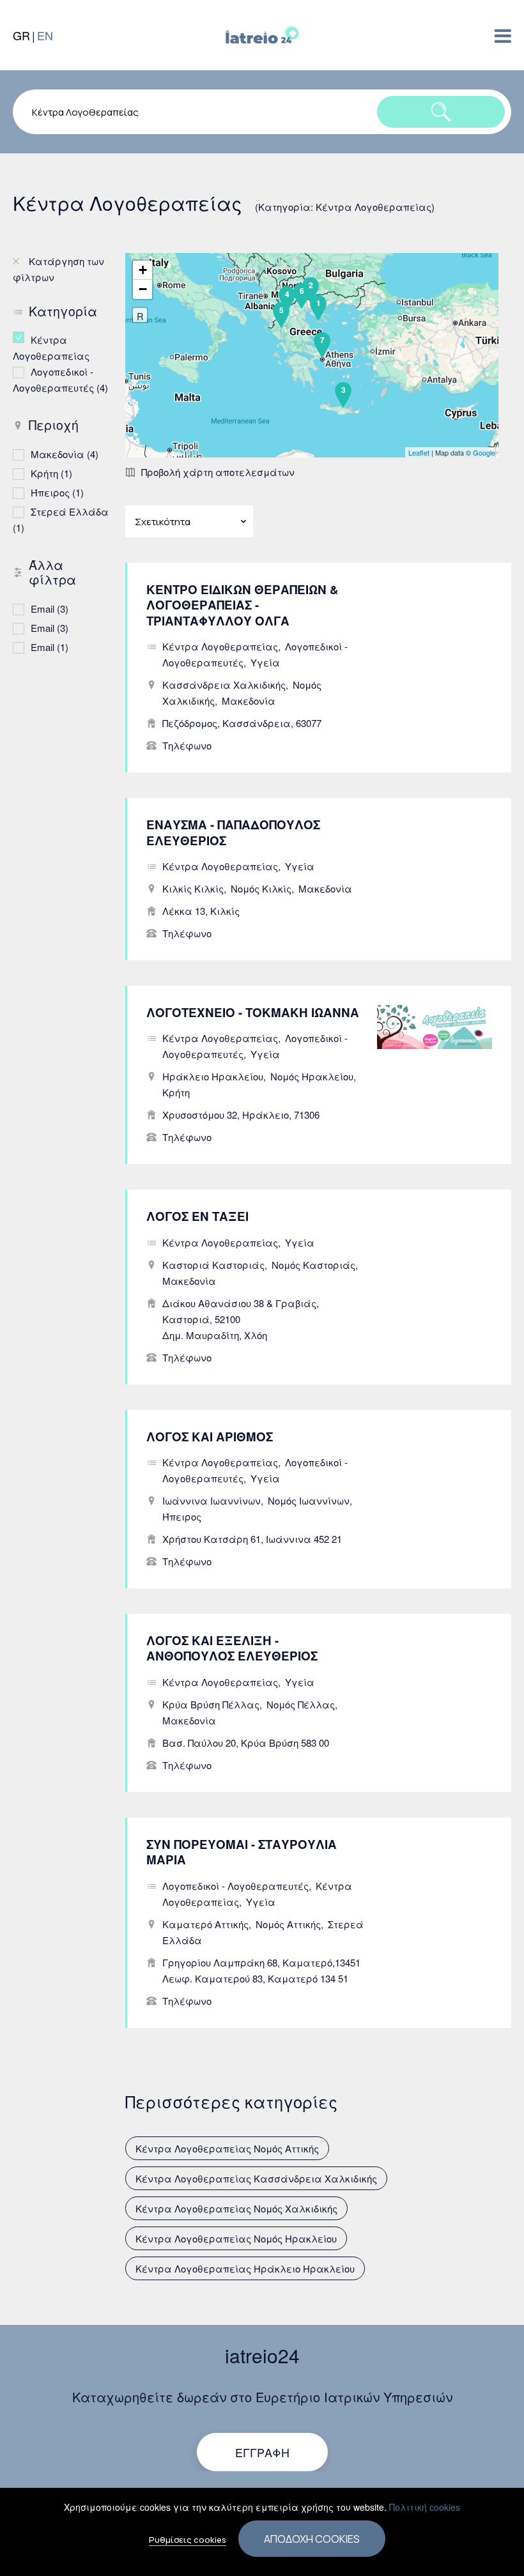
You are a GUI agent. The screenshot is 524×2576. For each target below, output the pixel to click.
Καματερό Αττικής (205, 1924)
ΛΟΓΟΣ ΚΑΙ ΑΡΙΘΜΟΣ (210, 1437)
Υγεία (265, 662)
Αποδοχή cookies (312, 2539)
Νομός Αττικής (288, 1924)
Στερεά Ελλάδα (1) (63, 519)
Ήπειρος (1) (57, 492)
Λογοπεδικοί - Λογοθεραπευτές (235, 1886)
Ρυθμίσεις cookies (188, 2540)
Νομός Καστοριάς (313, 1265)
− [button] (143, 289)
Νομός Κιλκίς (261, 888)
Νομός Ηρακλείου (312, 1076)
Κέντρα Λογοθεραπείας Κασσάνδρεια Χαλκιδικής (256, 2178)
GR (21, 35)
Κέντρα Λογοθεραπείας (220, 646)
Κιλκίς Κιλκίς (193, 888)
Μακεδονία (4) (65, 454)
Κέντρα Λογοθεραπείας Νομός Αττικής (227, 2148)
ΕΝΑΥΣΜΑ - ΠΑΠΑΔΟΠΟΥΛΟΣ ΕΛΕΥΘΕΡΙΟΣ (233, 832)
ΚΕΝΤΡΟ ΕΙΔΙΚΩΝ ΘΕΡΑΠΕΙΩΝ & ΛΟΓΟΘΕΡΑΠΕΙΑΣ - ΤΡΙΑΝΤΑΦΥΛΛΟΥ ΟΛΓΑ (243, 605)
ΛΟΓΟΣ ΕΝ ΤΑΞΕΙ (197, 1216)
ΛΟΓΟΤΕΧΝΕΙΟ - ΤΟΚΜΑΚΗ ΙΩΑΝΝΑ (253, 1012)
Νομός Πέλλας (301, 1704)
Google (484, 452)
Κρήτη (176, 1092)
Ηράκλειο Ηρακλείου (213, 1076)
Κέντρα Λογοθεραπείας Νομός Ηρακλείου (236, 2238)
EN (45, 35)
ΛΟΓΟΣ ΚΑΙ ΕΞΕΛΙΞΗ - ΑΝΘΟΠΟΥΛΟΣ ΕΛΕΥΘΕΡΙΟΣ (232, 1648)
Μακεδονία (249, 701)
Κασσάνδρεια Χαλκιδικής (224, 685)
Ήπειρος (182, 1516)
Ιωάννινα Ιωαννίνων (212, 1500)
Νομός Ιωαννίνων (309, 1500)
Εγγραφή (262, 2452)
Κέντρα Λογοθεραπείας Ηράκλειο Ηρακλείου (245, 2268)
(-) (22, 337)
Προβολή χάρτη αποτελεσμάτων (218, 472)
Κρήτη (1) (51, 473)
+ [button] (143, 270)
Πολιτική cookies (425, 2507)
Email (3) (50, 609)
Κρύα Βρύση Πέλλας (211, 1704)
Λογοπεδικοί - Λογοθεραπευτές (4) (63, 379)
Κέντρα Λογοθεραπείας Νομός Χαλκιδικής (236, 2208)
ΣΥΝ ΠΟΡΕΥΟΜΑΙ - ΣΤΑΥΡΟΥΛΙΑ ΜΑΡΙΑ (242, 1852)
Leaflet (419, 452)
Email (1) (50, 647)
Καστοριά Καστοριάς (213, 1265)
